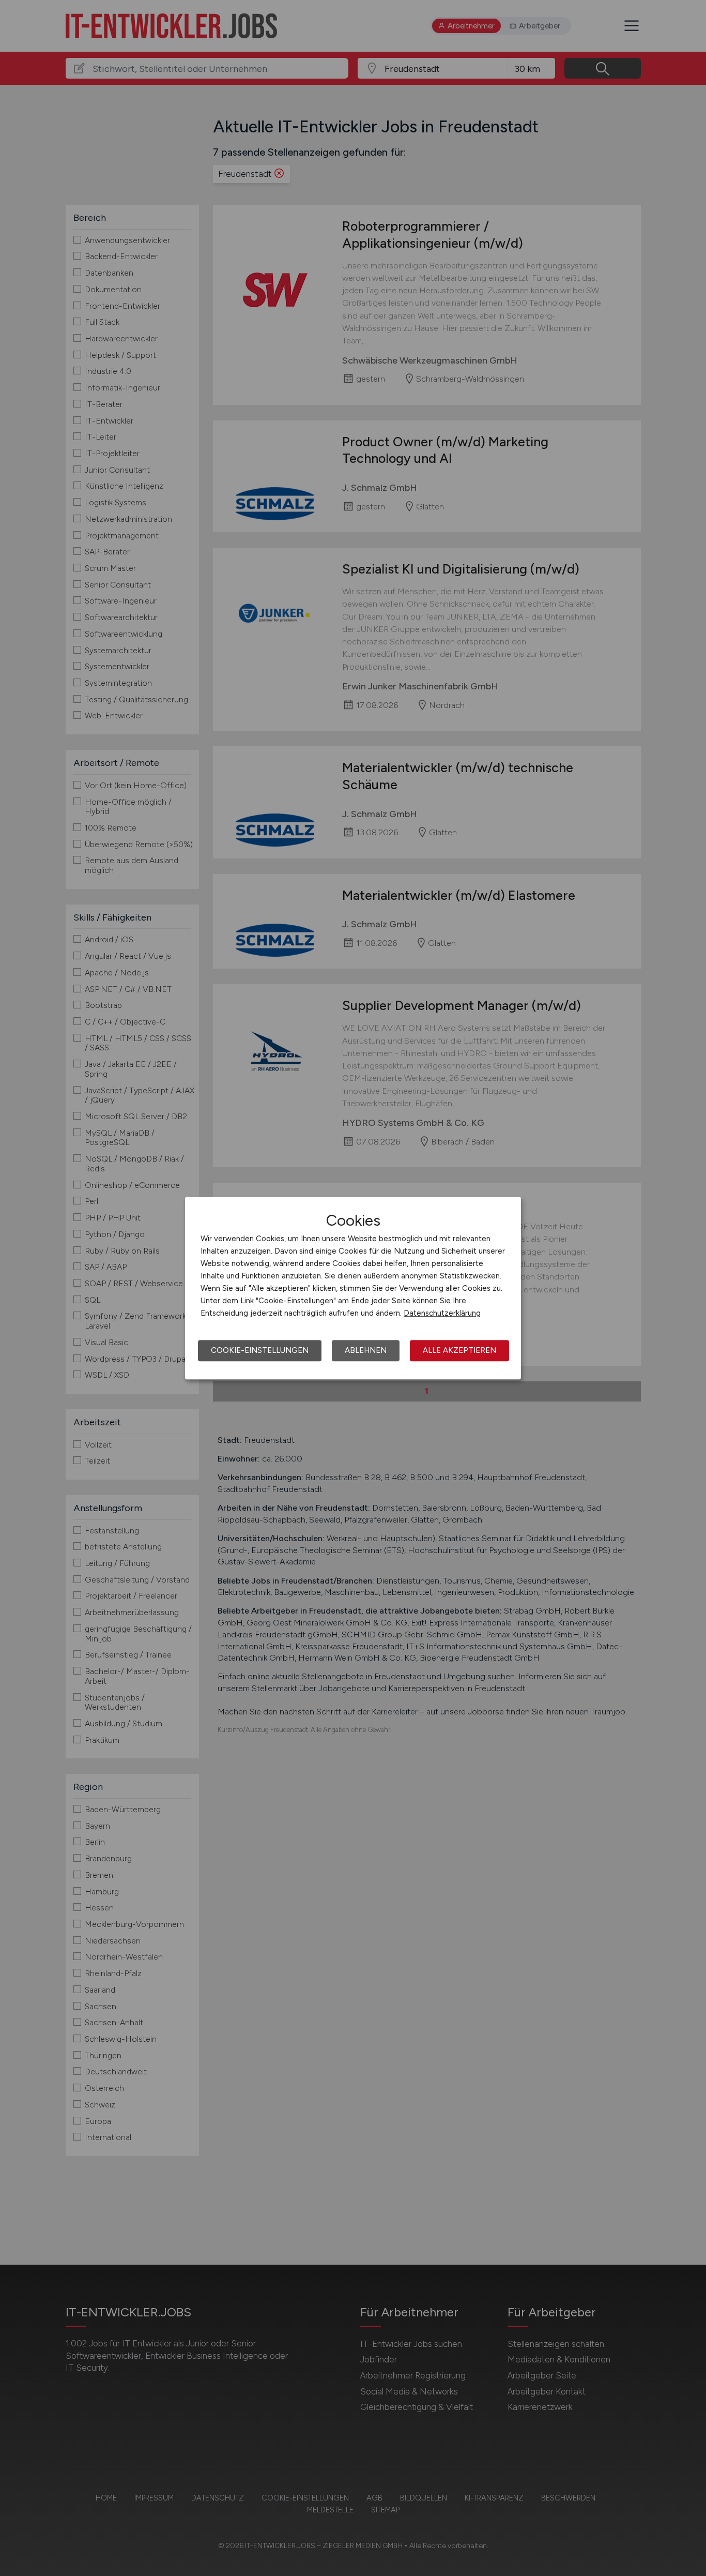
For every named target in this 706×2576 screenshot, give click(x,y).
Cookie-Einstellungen (260, 1350)
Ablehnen (366, 1350)
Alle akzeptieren (459, 1350)
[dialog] (353, 1288)
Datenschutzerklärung (442, 1313)
